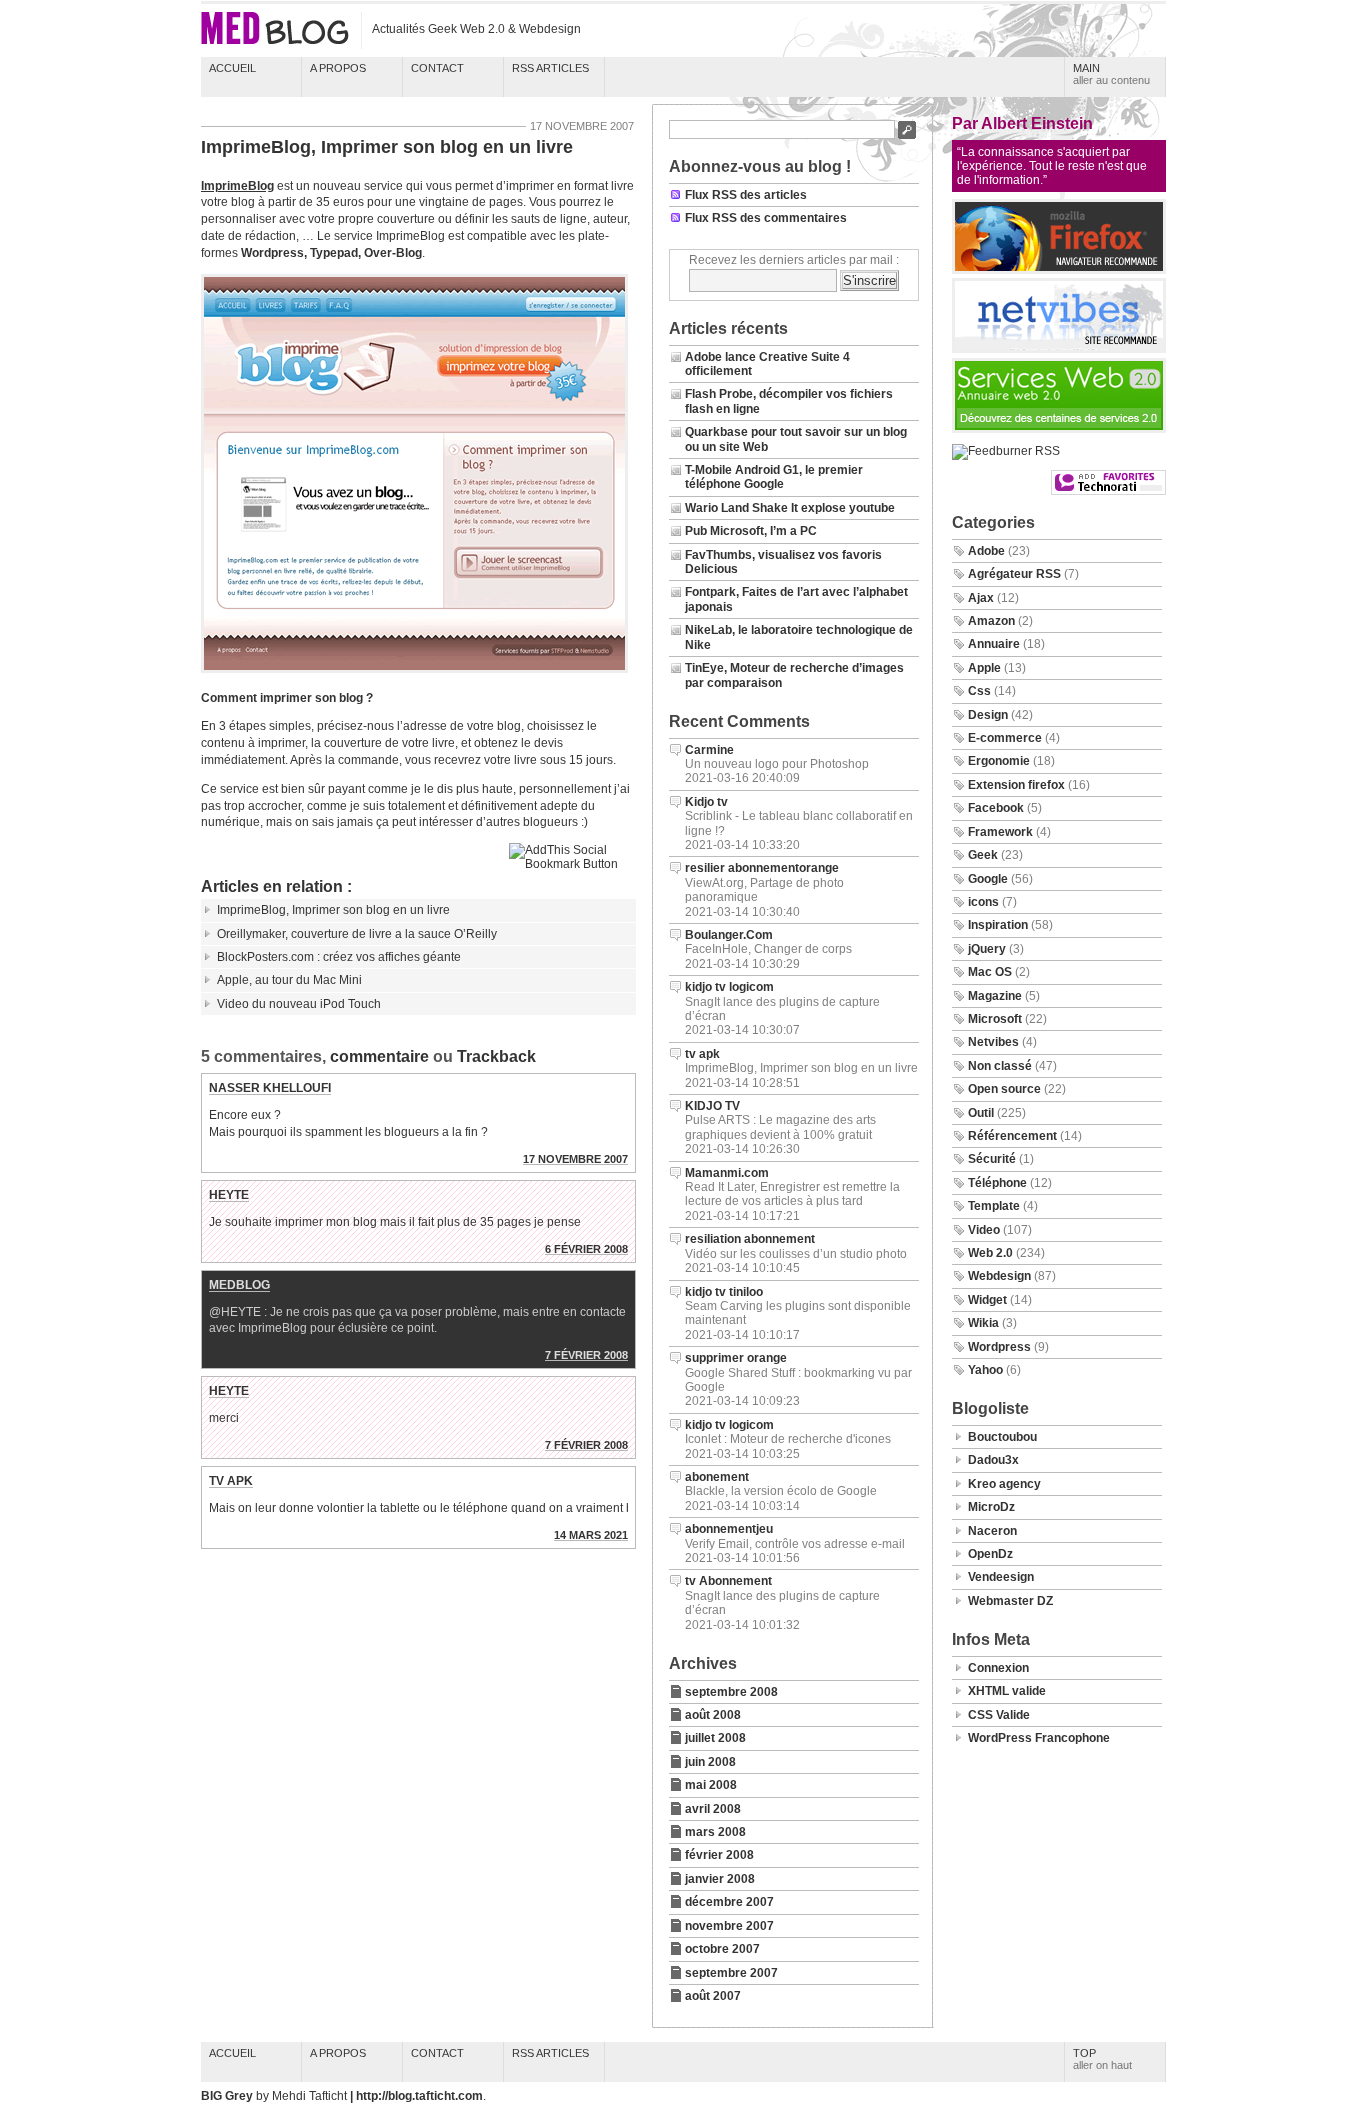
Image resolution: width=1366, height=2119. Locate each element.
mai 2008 (711, 1785)
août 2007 (713, 1996)
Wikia (983, 1323)
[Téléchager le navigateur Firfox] (1059, 270)
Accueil (232, 68)
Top (1102, 2059)
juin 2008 (710, 1762)
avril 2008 (713, 1809)
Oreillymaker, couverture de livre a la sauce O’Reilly (357, 934)
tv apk (231, 1481)
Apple (984, 668)
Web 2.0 (990, 1253)
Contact (437, 68)
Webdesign (999, 1276)
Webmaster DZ (1010, 1601)
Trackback (496, 1056)
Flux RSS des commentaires (766, 218)
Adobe (986, 551)
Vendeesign (1001, 1577)
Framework (1000, 832)
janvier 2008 (720, 1879)
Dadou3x (993, 1460)
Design (988, 715)
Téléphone (997, 1183)
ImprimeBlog (237, 186)
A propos (338, 68)
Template (994, 1206)
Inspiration (998, 925)
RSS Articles (550, 68)
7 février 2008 (586, 1355)
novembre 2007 (729, 1926)
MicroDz (991, 1507)
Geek (983, 855)
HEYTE (229, 1195)
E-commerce (1005, 738)
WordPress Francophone (1039, 1738)
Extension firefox (1016, 785)
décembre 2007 (729, 1902)
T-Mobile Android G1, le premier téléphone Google (774, 477)
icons (983, 902)
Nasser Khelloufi (270, 1088)
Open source (1004, 1089)
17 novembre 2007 (575, 1159)
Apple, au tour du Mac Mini (289, 980)
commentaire (379, 1056)
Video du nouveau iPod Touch (299, 1004)
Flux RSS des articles (746, 195)
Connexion (998, 1668)
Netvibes (993, 1042)
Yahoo (985, 1370)
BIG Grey (228, 2096)
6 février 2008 (586, 1249)
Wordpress (999, 1347)
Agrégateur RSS (1014, 574)
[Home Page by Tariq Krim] (1059, 349)
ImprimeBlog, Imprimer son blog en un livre (387, 147)
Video (984, 1230)
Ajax (981, 598)
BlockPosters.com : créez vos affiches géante (339, 957)
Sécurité (992, 1159)
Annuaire (994, 644)
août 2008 (713, 1715)
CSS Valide (999, 1715)
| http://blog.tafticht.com (416, 2096)
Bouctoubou (1002, 1437)
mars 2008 (715, 1832)
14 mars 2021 (591, 1535)
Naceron (992, 1531)
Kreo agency (1004, 1484)
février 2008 (719, 1855)
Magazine (995, 996)
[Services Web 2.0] (1059, 429)
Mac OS (990, 972)
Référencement (1012, 1136)
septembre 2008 (731, 1692)
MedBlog (239, 1285)
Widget (987, 1300)
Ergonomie (999, 761)
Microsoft (995, 1019)
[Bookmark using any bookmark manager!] (572, 864)
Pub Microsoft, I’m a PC (751, 531)
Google (988, 879)
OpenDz (990, 1554)
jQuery (987, 949)
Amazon (991, 621)
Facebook (996, 808)
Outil (981, 1113)
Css (979, 691)
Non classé (1000, 1066)
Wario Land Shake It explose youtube (790, 508)
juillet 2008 (715, 1738)
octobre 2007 (722, 1949)
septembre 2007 (731, 1973)
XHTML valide (1007, 1691)
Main (1111, 74)
